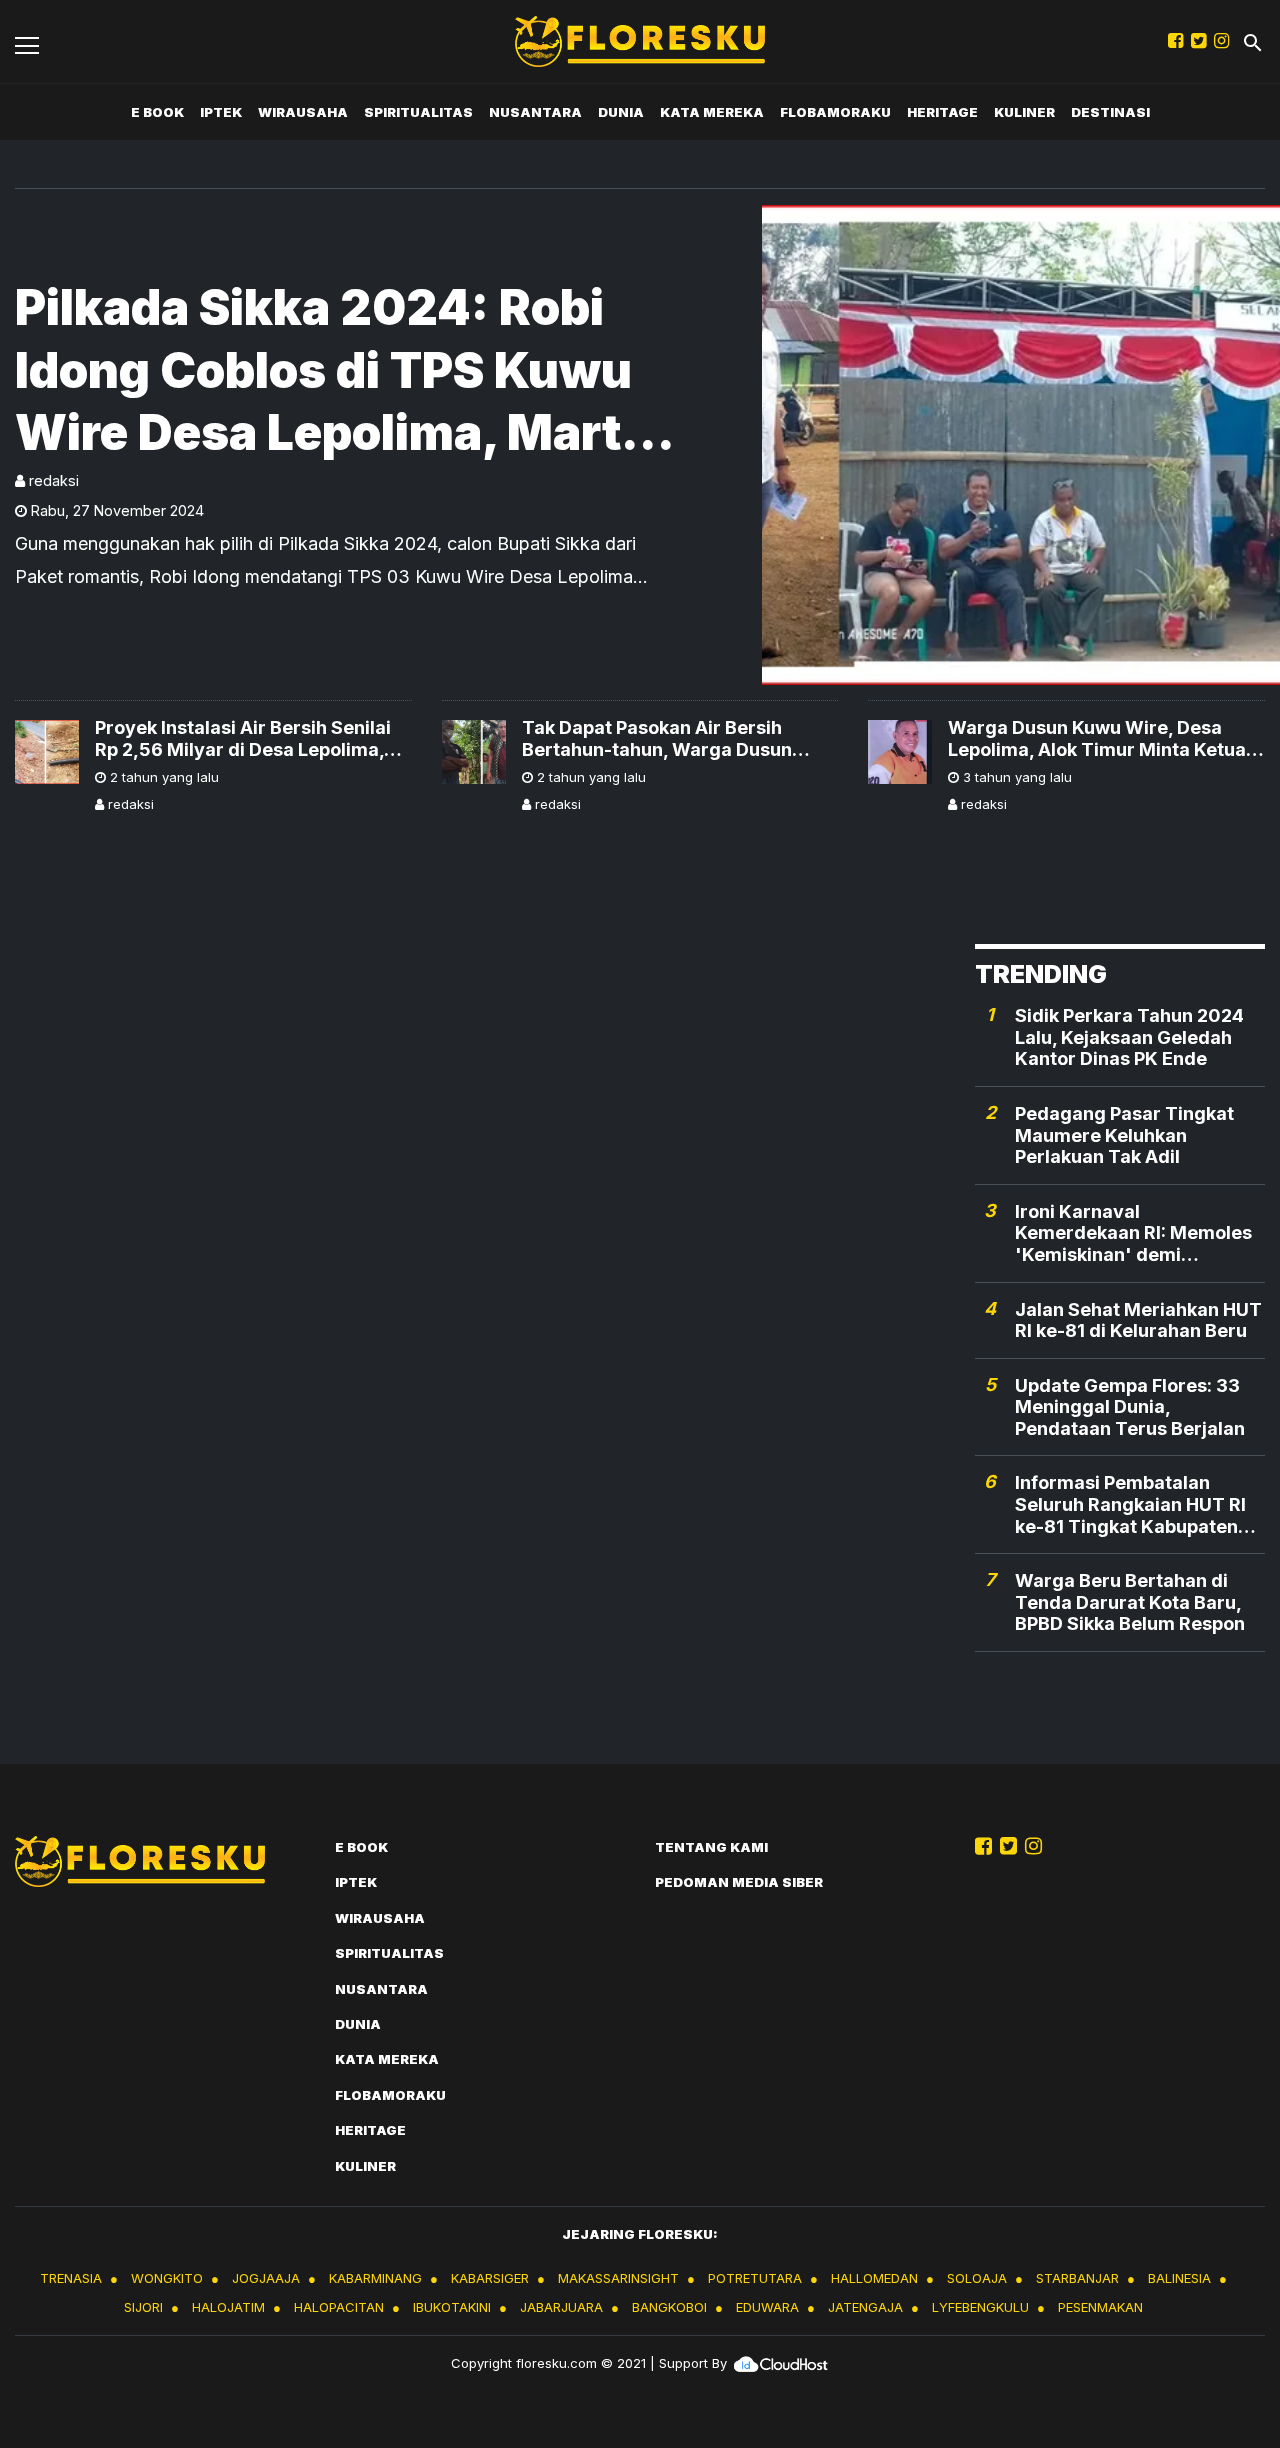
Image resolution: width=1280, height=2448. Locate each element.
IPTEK (221, 112)
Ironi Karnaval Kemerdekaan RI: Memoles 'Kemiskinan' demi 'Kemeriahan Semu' (1133, 1233)
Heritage (942, 112)
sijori (143, 2307)
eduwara (767, 2307)
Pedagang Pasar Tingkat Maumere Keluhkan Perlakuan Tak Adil (1124, 1135)
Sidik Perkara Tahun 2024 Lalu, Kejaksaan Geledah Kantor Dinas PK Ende (1129, 1037)
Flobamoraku (835, 112)
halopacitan (339, 2307)
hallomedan (874, 2278)
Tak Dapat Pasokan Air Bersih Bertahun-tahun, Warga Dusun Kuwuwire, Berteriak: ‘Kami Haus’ (670, 738)
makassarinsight (618, 2278)
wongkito (167, 2278)
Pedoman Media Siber (739, 1882)
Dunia (621, 112)
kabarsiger (490, 2278)
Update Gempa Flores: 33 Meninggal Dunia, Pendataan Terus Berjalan (1130, 1407)
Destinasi (1110, 112)
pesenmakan (1100, 2307)
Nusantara (535, 112)
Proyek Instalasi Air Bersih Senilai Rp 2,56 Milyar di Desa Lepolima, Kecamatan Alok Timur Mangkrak (243, 738)
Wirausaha (303, 112)
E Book (157, 112)
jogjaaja (266, 2278)
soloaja (977, 2278)
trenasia (71, 2278)
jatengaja (865, 2307)
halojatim (228, 2307)
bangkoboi (669, 2307)
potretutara (755, 2278)
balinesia (1179, 2278)
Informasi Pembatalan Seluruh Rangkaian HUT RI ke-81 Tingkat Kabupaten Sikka (1130, 1504)
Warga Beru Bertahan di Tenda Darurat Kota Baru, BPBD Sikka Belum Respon (1130, 1602)
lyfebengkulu (980, 2307)
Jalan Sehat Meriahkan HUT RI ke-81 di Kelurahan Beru (1138, 1320)
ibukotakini (452, 2307)
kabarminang (375, 2278)
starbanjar (1077, 2278)
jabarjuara (561, 2307)
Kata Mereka (712, 112)
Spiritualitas (418, 112)
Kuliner (1024, 112)
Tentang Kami (711, 1847)
